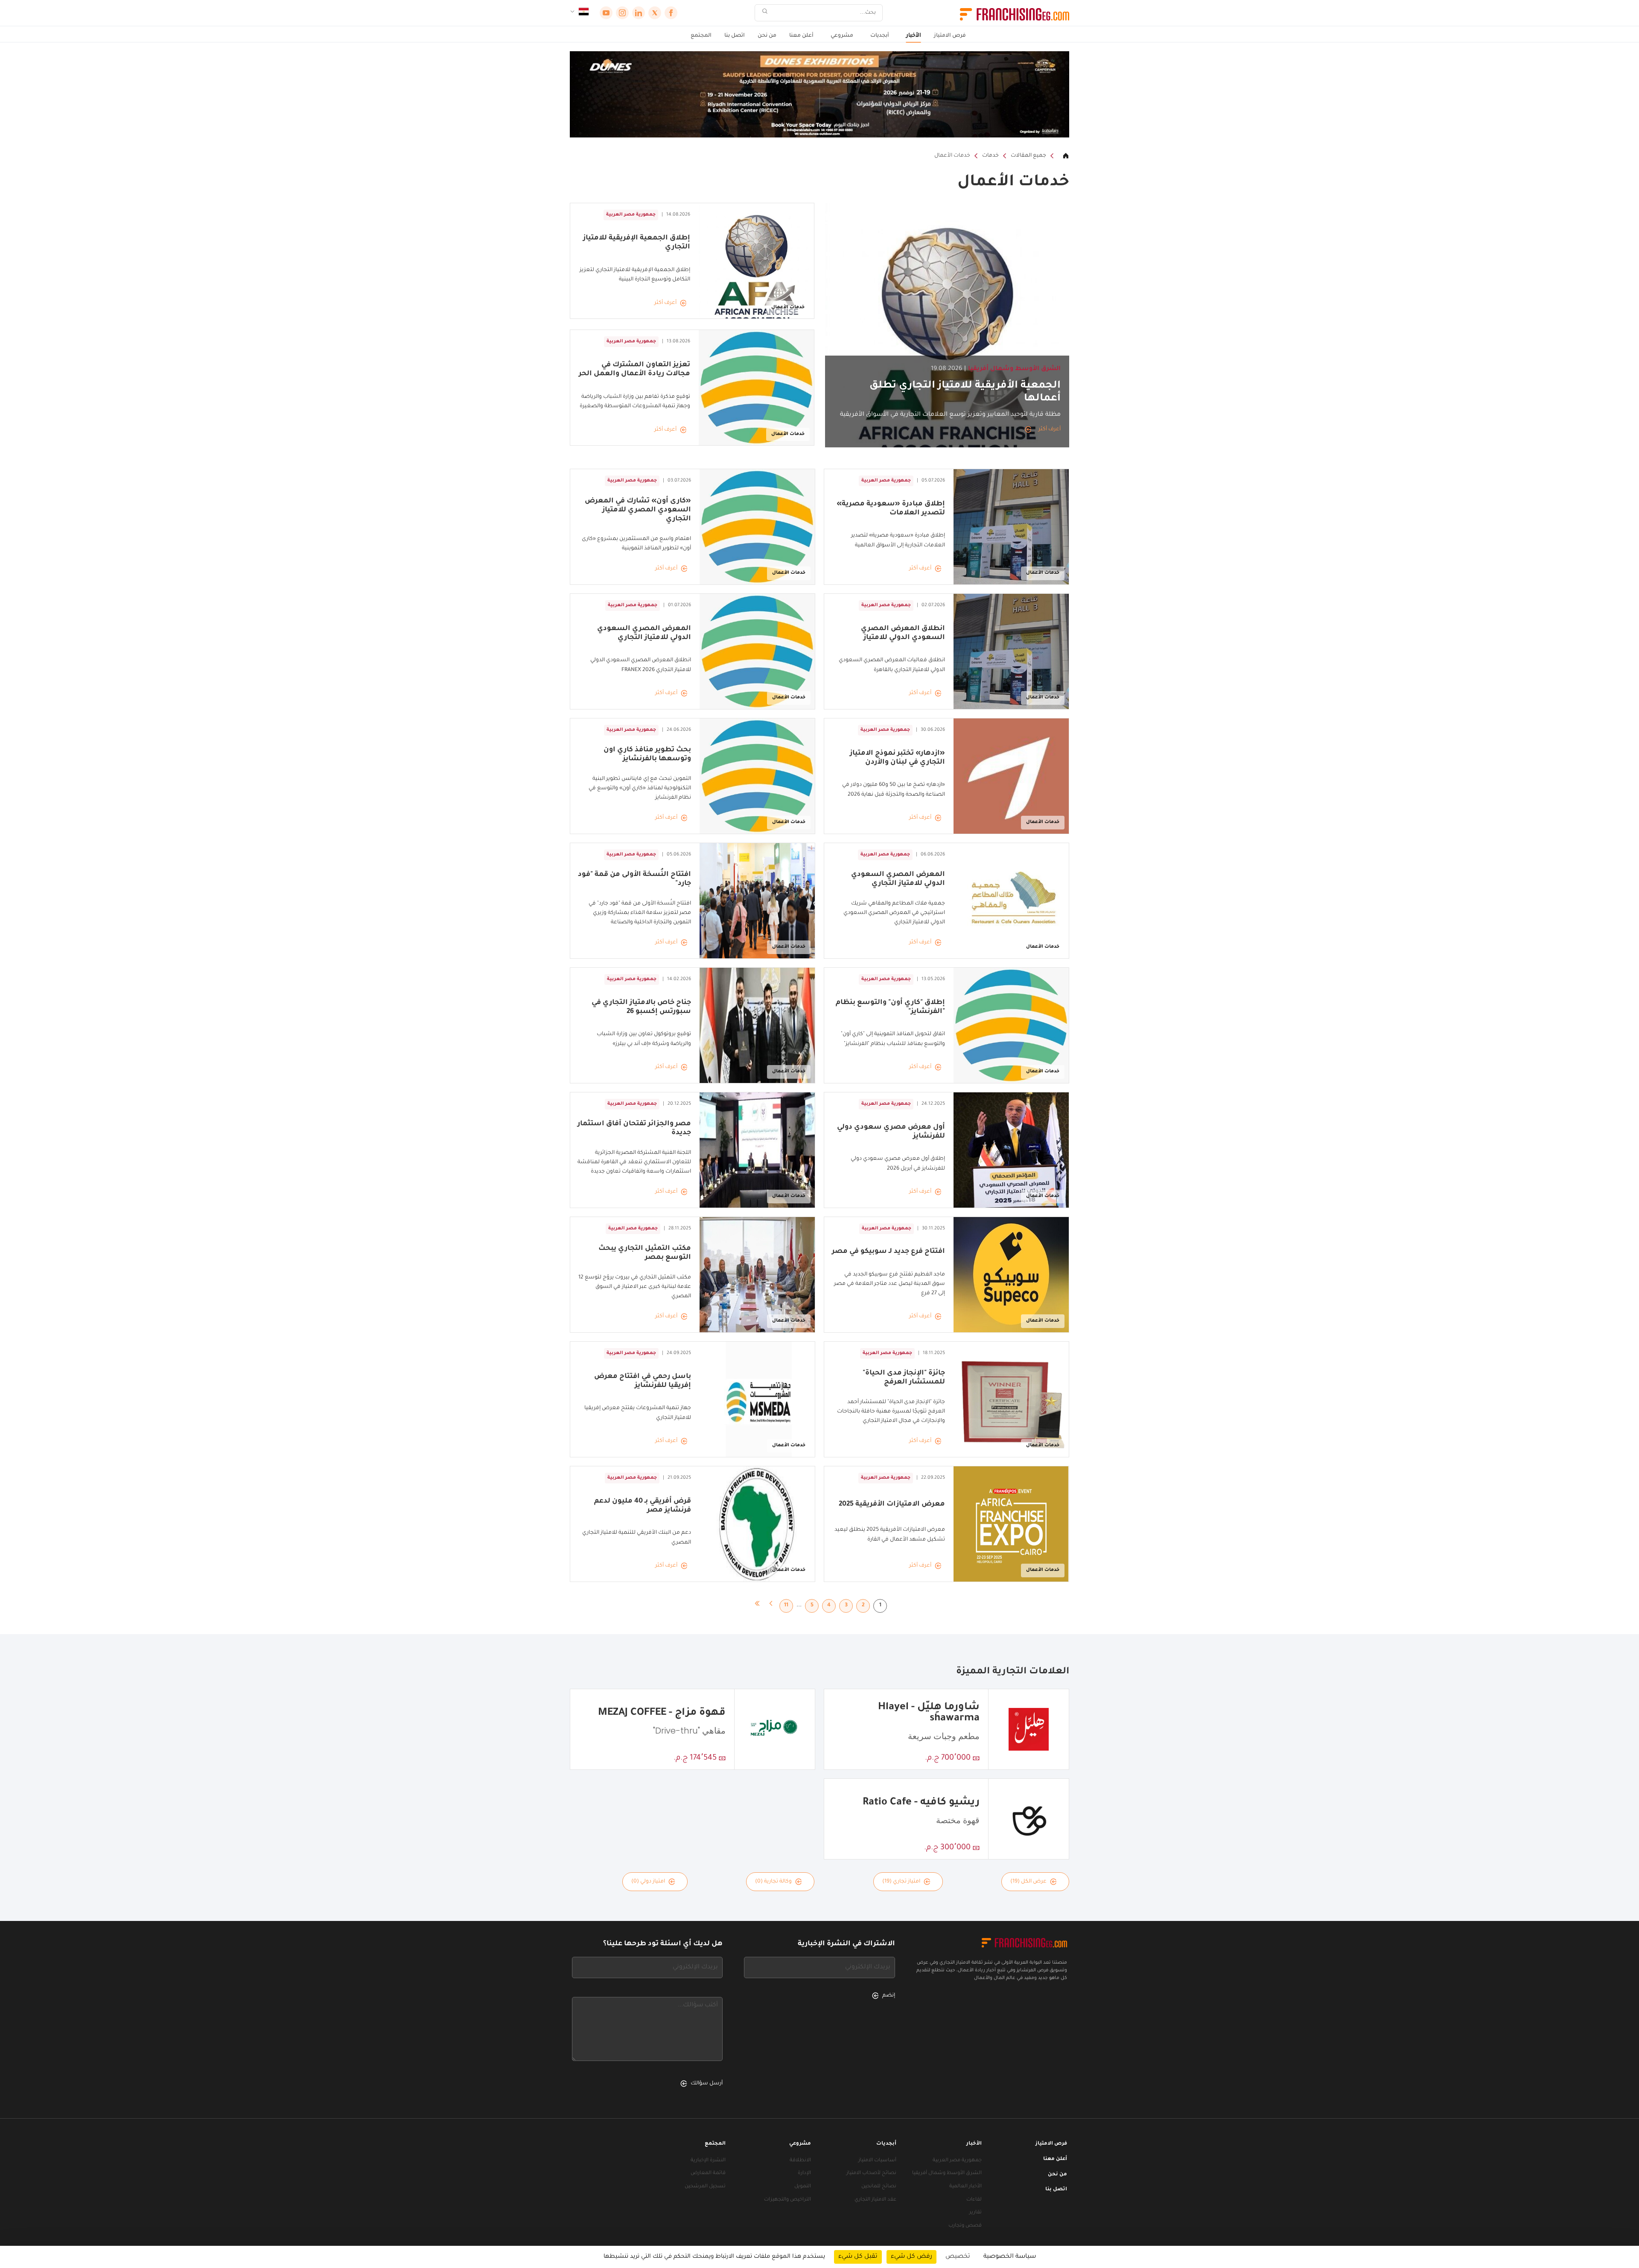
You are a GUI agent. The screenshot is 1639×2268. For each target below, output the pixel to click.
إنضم (889, 1996)
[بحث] (765, 13)
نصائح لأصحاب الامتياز (871, 2173)
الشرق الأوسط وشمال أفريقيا (947, 2173)
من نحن (767, 36)
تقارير (976, 2213)
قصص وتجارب (965, 2226)
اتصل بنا (735, 36)
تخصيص (958, 2257)
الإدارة (804, 2173)
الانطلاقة (800, 2161)
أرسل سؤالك (707, 2084)
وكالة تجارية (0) (773, 1882)
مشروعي (842, 36)
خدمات (990, 156)
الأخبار (914, 36)
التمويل (803, 2187)
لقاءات (974, 2200)
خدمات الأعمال (952, 156)
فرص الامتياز (950, 36)
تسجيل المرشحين (705, 2187)
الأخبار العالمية (965, 2187)
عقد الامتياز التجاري (875, 2200)
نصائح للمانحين (879, 2187)
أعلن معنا (801, 36)
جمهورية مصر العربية (957, 2161)
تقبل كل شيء (858, 2257)
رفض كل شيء (911, 2257)
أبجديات (880, 36)
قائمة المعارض (708, 2173)
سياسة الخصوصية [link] (1010, 2257)
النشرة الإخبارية (708, 2161)
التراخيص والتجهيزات (787, 2200)
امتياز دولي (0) (648, 1882)
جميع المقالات (1028, 156)
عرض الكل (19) (1028, 1882)
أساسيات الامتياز (877, 2161)
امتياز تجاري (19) (901, 1882)
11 (786, 1605)
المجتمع (701, 36)
